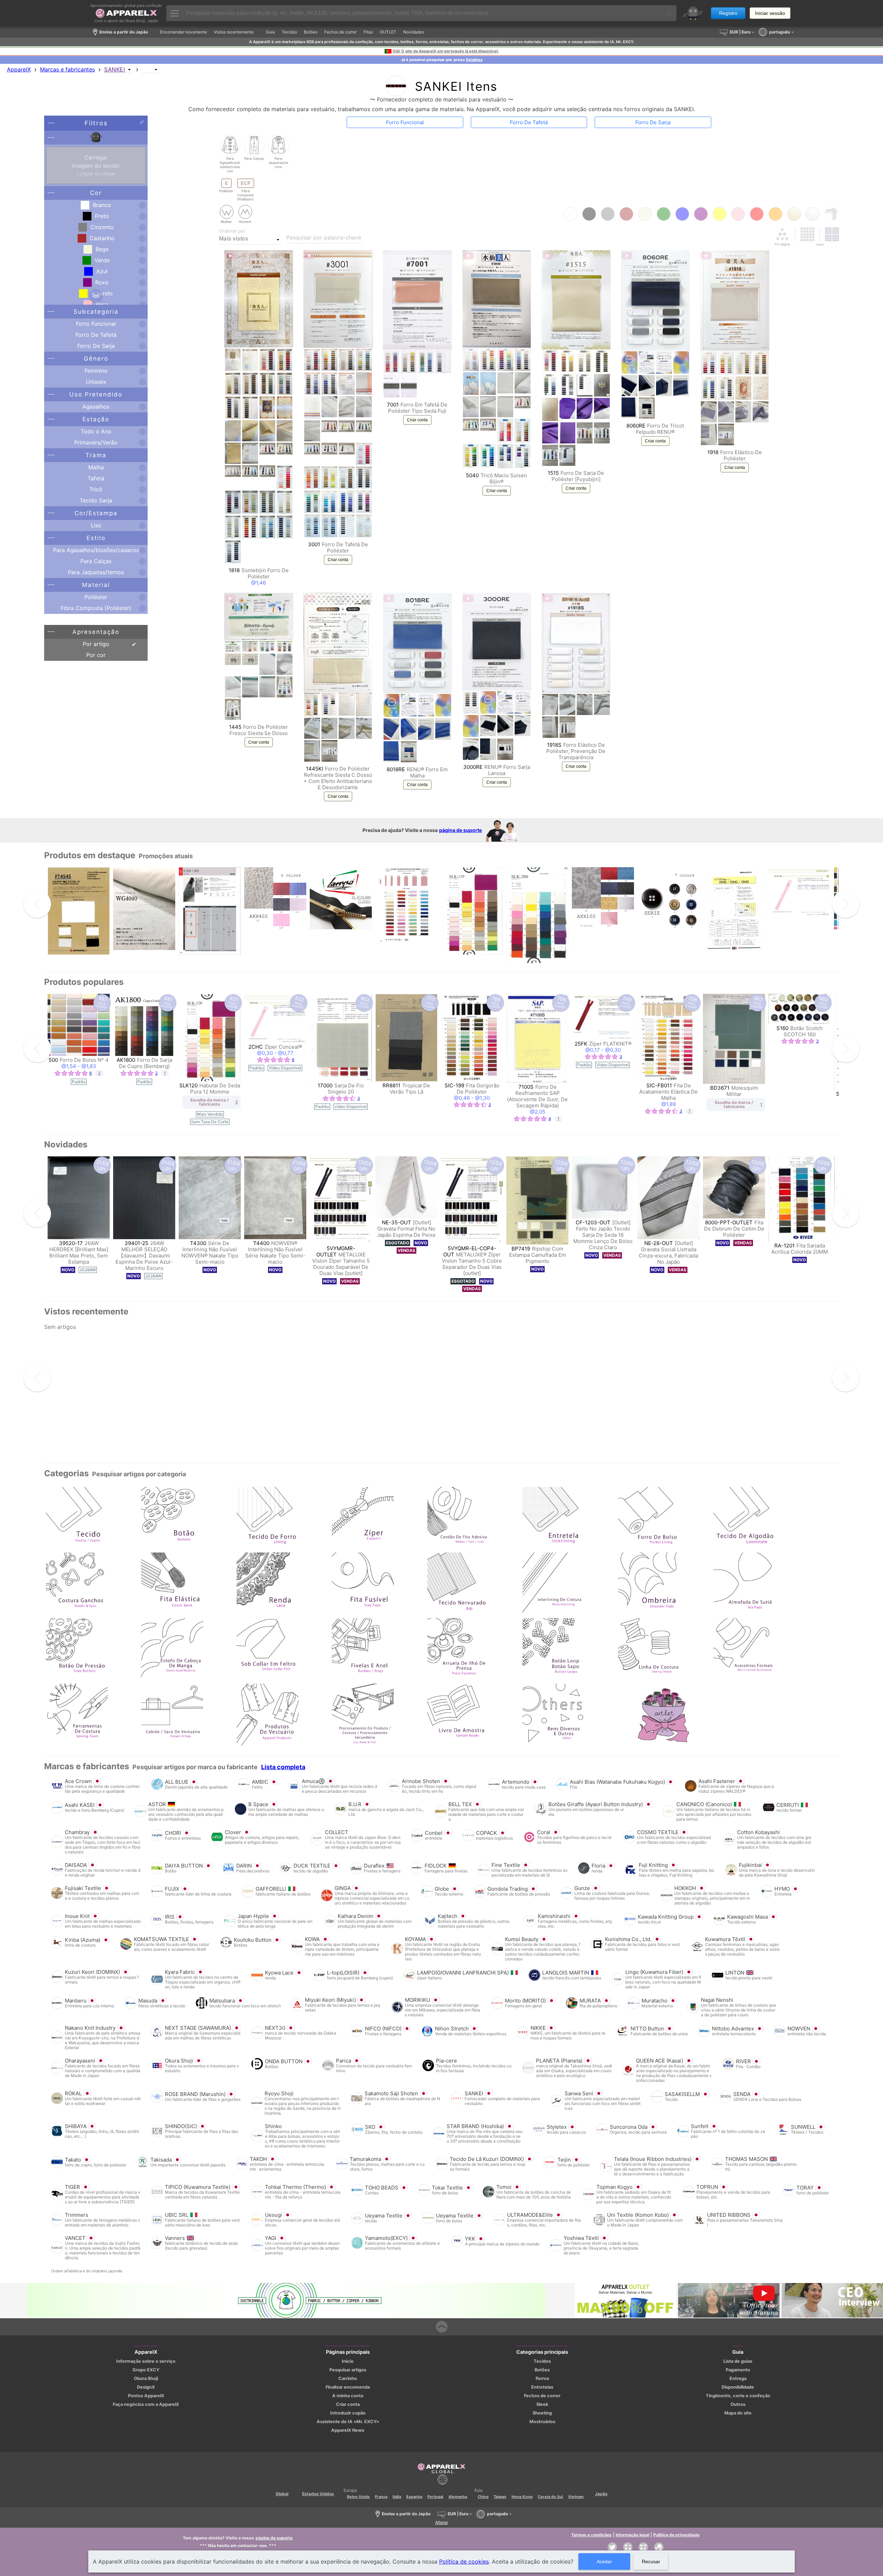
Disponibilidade (738, 2387)
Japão (601, 2494)
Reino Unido (358, 2497)
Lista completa (283, 1767)
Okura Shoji (146, 2378)
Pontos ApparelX (146, 2396)
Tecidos (542, 2361)
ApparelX (19, 69)
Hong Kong (522, 2497)
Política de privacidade (676, 2535)
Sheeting (542, 2413)
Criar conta (338, 560)
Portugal (435, 2497)
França (381, 2497)
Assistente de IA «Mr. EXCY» (348, 2422)
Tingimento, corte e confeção (738, 2396)
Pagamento (738, 2370)
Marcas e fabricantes (67, 69)
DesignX (146, 2387)
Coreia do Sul (550, 2497)
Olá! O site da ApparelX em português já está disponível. (446, 51)
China (483, 2497)
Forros (542, 2378)
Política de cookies (464, 2562)
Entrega (738, 2378)
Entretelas (542, 2387)
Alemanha (458, 2497)
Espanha (414, 2497)
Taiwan (500, 2497)
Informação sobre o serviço (146, 2361)
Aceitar (604, 2562)
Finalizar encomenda (348, 2387)
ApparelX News (348, 2430)
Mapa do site (738, 2413)
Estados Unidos (318, 2494)
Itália (397, 2497)
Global (282, 2494)
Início (348, 2361)
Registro (728, 13)
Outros (738, 2404)
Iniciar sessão (770, 13)
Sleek (542, 2404)
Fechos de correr (542, 2396)
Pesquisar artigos (348, 2370)
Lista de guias (738, 2361)
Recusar (651, 2562)
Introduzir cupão (348, 2413)
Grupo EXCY (146, 2370)
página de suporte (460, 830)
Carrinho (348, 2378)
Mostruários (542, 2422)
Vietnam (576, 2497)
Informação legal (632, 2535)
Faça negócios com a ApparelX (146, 2404)
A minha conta (348, 2396)
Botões (542, 2370)
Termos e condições (591, 2535)
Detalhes (474, 60)
